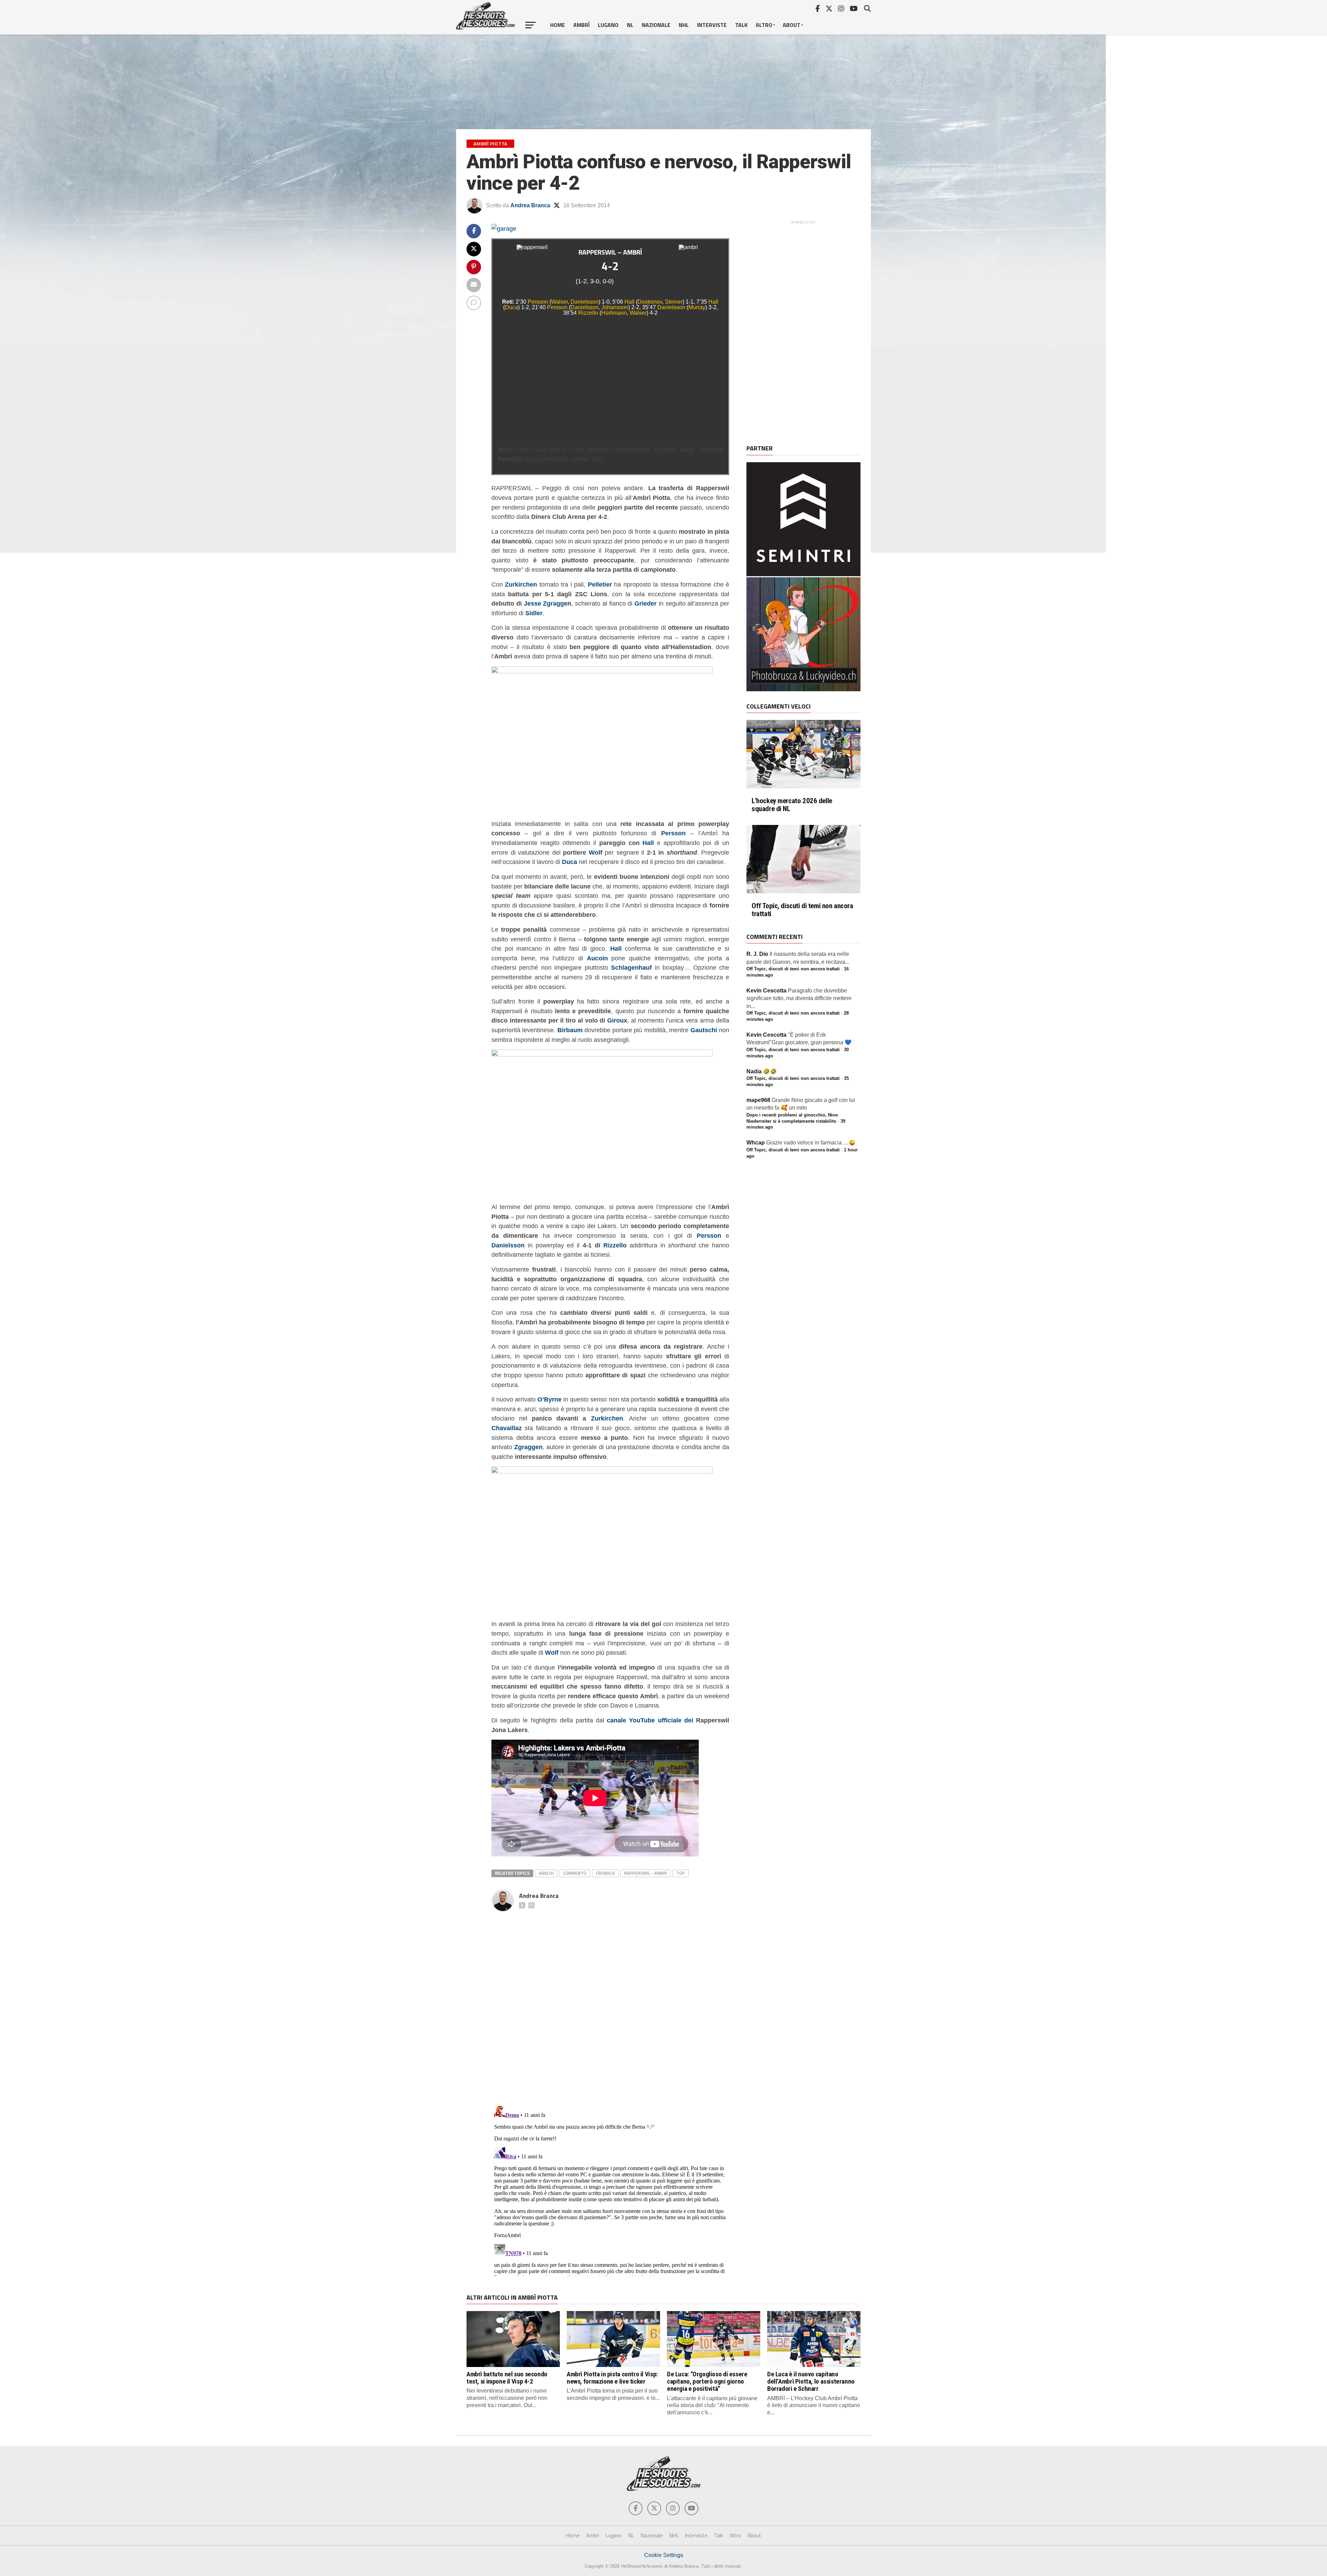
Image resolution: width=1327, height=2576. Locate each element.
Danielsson (585, 302)
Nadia (754, 1071)
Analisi (546, 1873)
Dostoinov (650, 302)
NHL (684, 25)
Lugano (608, 25)
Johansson (615, 307)
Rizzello (588, 313)
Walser (559, 302)
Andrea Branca (530, 205)
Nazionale (656, 25)
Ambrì (581, 25)
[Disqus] (610, 2001)
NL (630, 25)
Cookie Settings (664, 2555)
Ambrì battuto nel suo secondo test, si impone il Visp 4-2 (507, 2378)
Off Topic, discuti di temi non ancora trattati (802, 910)
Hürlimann (614, 313)
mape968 (758, 1100)
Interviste (712, 25)
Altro (764, 25)
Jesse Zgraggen (548, 603)
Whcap (756, 1143)
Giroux (617, 1020)
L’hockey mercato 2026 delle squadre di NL (792, 805)
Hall (629, 302)
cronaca (605, 1873)
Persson (538, 302)
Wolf (596, 852)
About (792, 25)
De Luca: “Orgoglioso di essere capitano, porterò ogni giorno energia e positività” (707, 2381)
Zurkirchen (607, 1418)
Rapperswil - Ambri (646, 1873)
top (681, 1873)
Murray (697, 307)
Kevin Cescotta (766, 991)
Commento (575, 1873)
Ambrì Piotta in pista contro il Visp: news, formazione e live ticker (612, 2378)
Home (558, 25)
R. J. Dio (757, 954)
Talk (741, 25)
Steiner (674, 302)
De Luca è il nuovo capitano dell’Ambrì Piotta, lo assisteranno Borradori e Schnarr (811, 2381)
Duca (511, 307)
